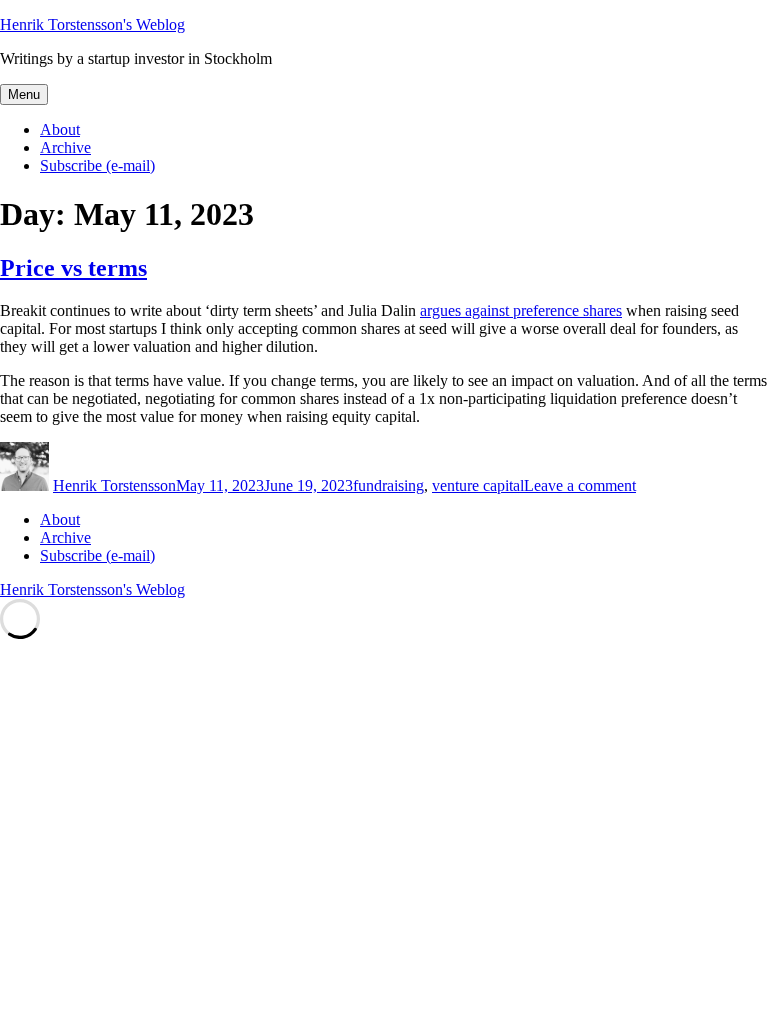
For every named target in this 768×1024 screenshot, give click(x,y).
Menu (24, 94)
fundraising (388, 485)
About (60, 129)
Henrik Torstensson (114, 485)
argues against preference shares (521, 310)
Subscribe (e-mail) (97, 165)
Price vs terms (73, 268)
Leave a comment (580, 485)
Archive (65, 147)
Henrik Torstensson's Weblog (92, 24)
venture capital (478, 485)
